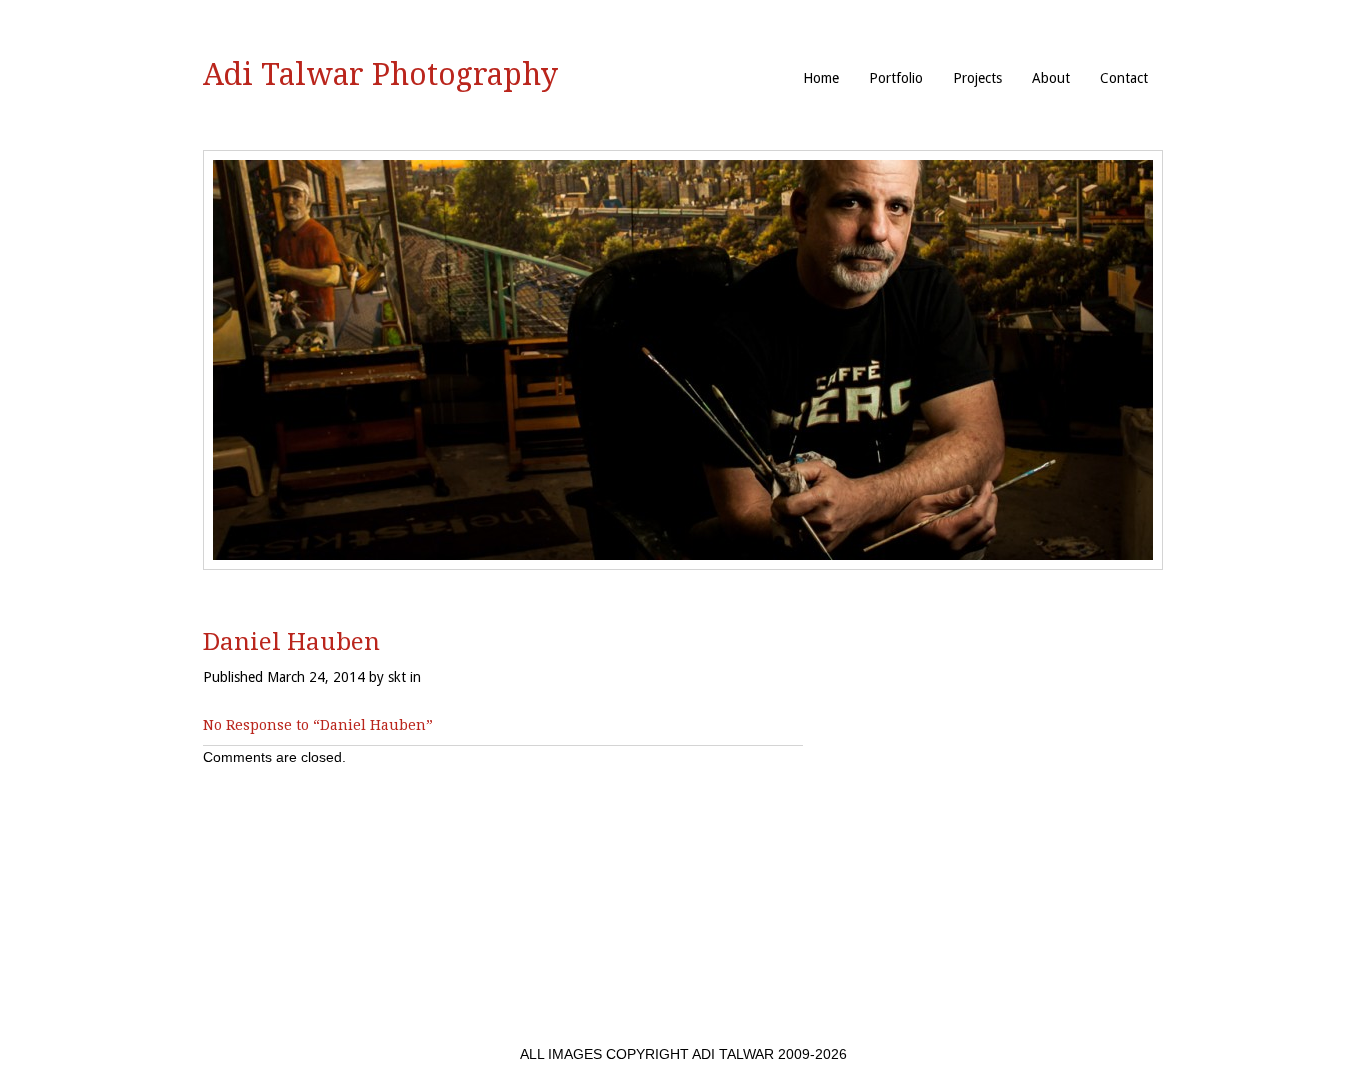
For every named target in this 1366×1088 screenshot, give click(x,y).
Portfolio (896, 78)
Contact (1124, 78)
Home (821, 78)
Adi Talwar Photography (380, 74)
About (1051, 78)
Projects (977, 78)
